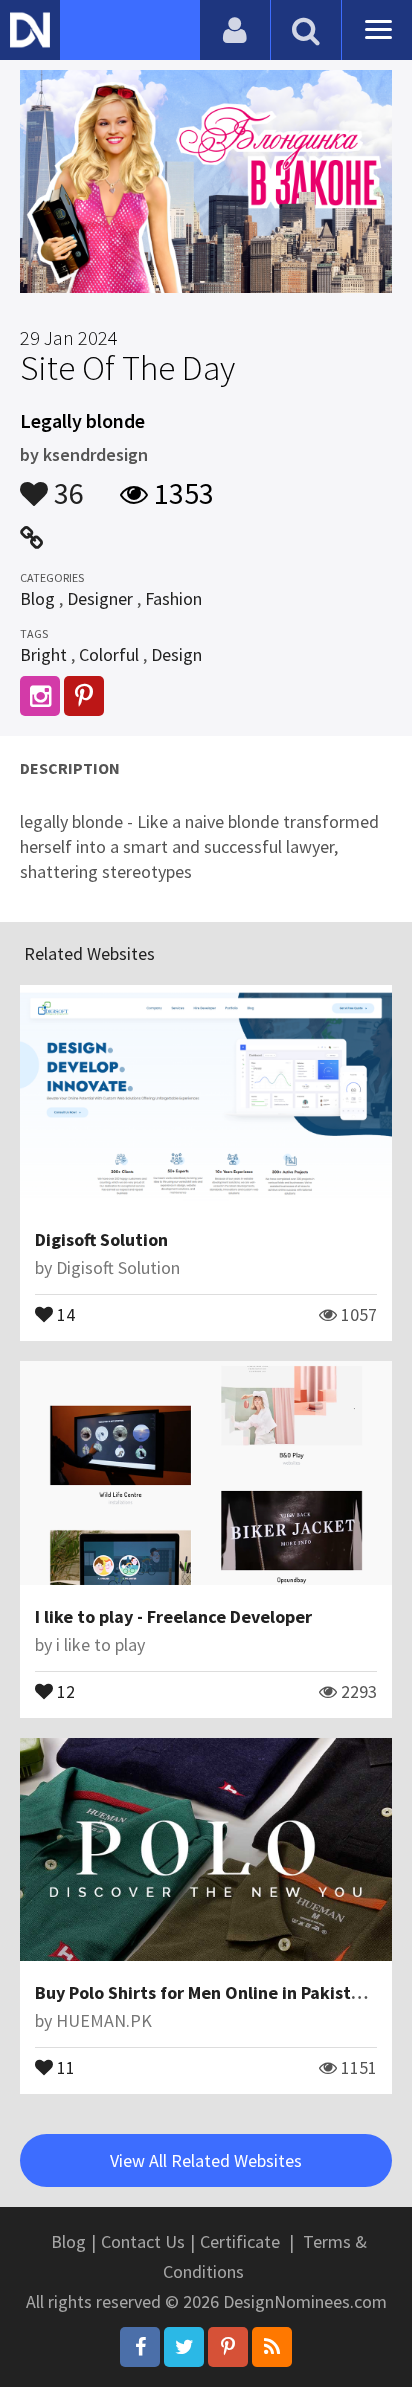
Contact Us (143, 2241)
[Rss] (272, 2347)
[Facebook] (140, 2347)
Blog (37, 598)
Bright (43, 654)
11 (64, 2066)
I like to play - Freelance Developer (173, 1616)
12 (64, 1690)
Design (176, 654)
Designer (100, 598)
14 (64, 1313)
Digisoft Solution (101, 1239)
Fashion (173, 598)
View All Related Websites (206, 2160)
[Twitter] (184, 2347)
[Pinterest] (228, 2347)
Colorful (109, 654)
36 (66, 484)
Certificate (240, 2241)
